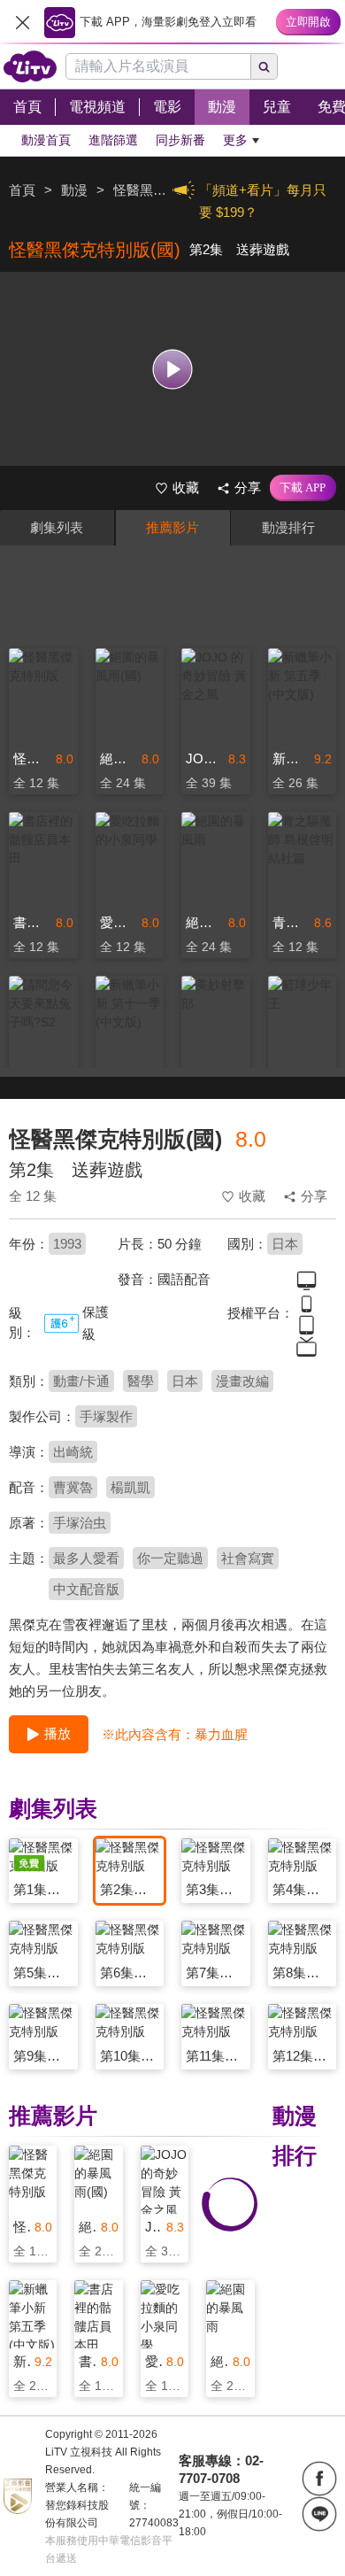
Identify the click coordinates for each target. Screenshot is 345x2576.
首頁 (22, 190)
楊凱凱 (130, 1487)
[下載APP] (303, 488)
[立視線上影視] (30, 66)
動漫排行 (288, 527)
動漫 (74, 190)
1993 (67, 1244)
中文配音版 (86, 1589)
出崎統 (73, 1452)
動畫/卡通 (81, 1381)
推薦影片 (172, 527)
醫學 (141, 1381)
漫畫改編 (242, 1381)
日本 (285, 1244)
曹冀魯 (73, 1487)
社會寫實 (248, 1558)
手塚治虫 (80, 1523)
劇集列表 (57, 527)
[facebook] (319, 2479)
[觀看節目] (173, 369)
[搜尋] (264, 66)
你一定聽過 (170, 1558)
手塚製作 (106, 1416)
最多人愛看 (86, 1558)
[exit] (22, 22)
